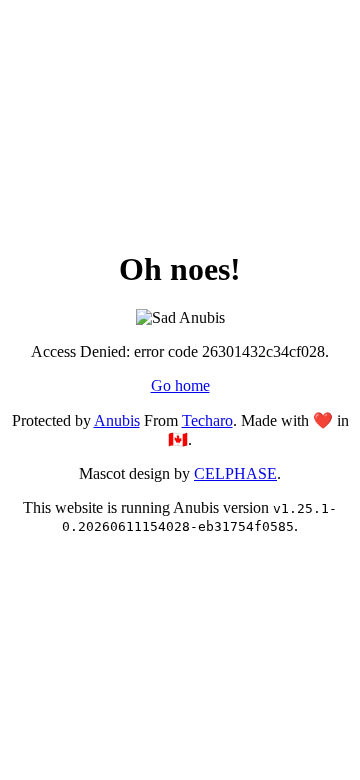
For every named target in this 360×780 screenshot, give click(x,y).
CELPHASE (235, 473)
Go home (180, 385)
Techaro (207, 420)
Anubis (117, 420)
